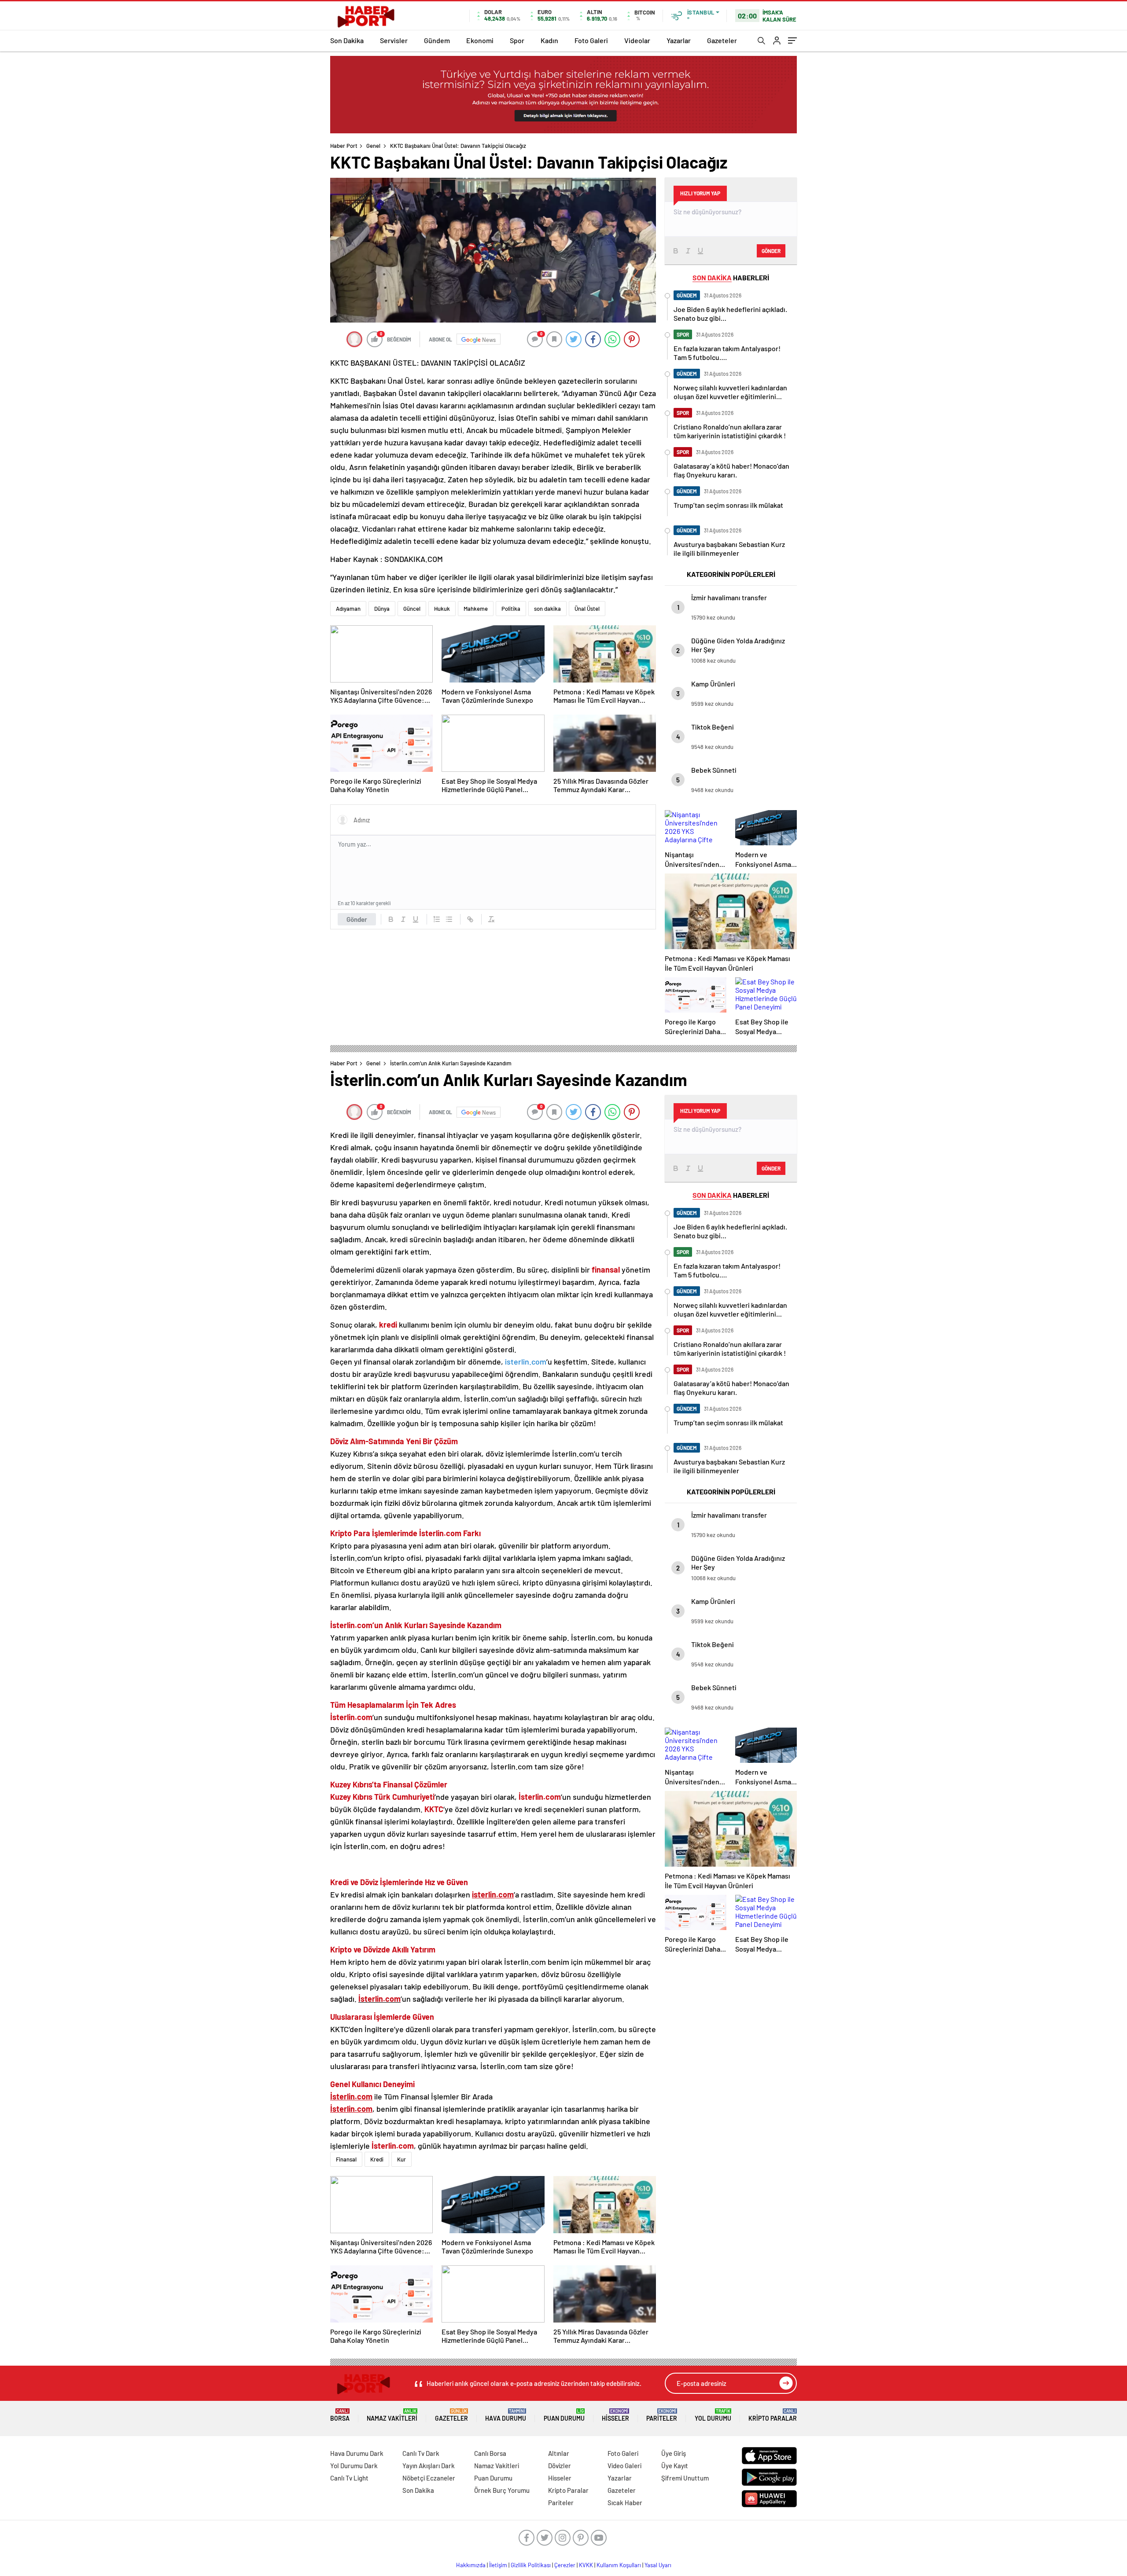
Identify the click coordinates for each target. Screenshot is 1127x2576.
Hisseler (615, 2415)
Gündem (437, 40)
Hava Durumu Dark (357, 2453)
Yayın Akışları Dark (429, 2466)
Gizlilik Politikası (531, 2565)
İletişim (498, 2565)
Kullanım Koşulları (619, 2565)
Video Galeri (624, 2466)
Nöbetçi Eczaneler (429, 2478)
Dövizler (560, 2466)
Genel (373, 146)
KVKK (586, 2565)
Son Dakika (347, 40)
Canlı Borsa (490, 2453)
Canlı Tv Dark (421, 2453)
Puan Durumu (564, 2415)
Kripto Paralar (773, 2415)
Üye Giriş (674, 2453)
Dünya (382, 609)
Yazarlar (679, 40)
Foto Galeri (591, 40)
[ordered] (437, 919)
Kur (401, 2159)
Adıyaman (348, 609)
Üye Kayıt (675, 2466)
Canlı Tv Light (349, 2478)
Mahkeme (476, 609)
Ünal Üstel (587, 609)
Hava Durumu (506, 2415)
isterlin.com (526, 1361)
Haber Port (344, 146)
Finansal (346, 2159)
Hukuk (442, 609)
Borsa (340, 2415)
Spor (517, 40)
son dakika (547, 609)
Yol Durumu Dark (354, 2466)
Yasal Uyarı (658, 2565)
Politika (511, 609)
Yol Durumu (713, 2415)
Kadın (549, 40)
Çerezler (565, 2565)
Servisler (394, 40)
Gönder (357, 919)
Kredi (377, 2159)
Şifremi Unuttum (685, 2478)
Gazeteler (722, 40)
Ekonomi (480, 40)
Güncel (412, 609)
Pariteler (662, 2415)
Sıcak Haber (625, 2503)
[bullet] (449, 919)
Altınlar (559, 2453)
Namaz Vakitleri (392, 2415)
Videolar (637, 40)
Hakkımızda (471, 2565)
